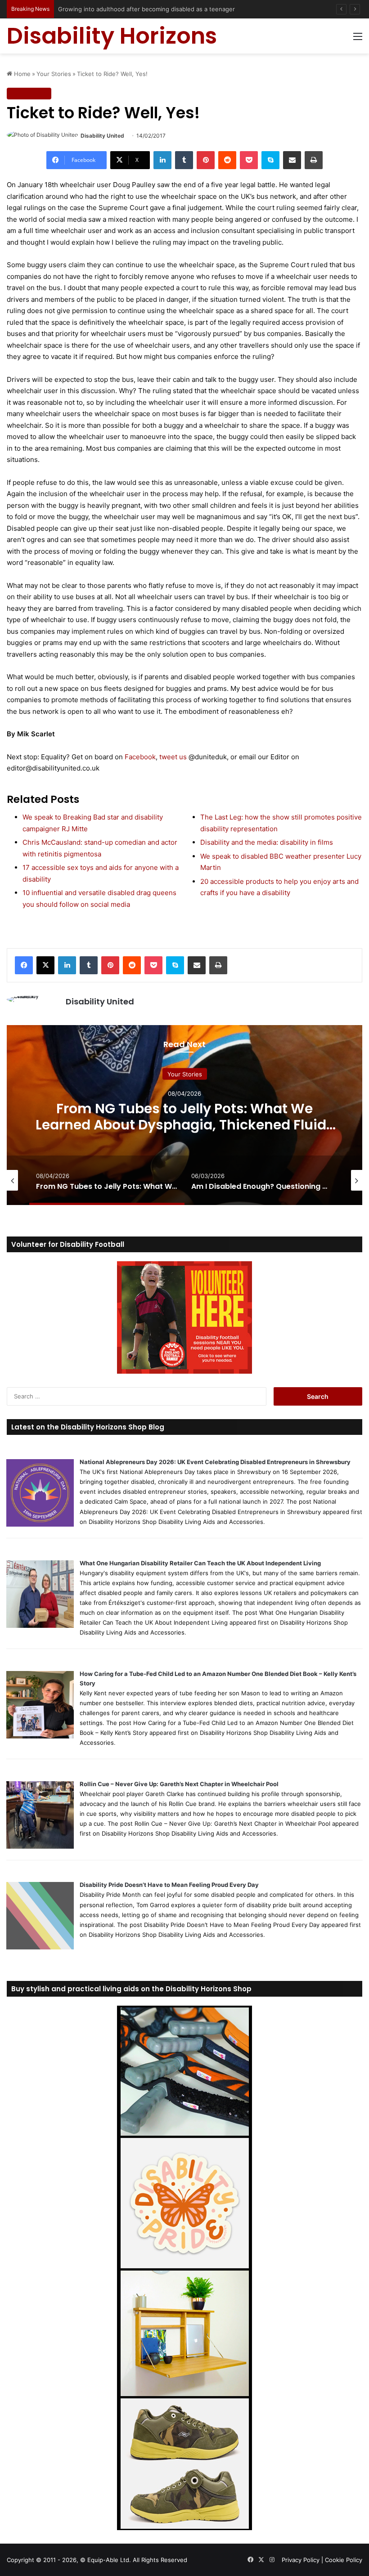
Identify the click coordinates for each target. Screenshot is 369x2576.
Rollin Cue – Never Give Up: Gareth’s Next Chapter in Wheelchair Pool (179, 1784)
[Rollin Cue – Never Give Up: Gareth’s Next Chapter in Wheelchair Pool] (40, 1846)
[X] (45, 965)
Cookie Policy (344, 2560)
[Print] (314, 160)
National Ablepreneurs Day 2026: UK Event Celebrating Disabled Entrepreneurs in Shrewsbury (215, 1462)
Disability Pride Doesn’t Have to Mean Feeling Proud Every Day (169, 1885)
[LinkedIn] (162, 160)
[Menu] (358, 39)
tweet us (173, 757)
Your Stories (54, 74)
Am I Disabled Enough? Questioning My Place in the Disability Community (184, 1116)
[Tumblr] (184, 160)
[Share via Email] (292, 160)
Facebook (140, 757)
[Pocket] (249, 160)
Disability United (102, 136)
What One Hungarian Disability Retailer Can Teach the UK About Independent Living (200, 1563)
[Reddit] (227, 160)
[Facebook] (24, 965)
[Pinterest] (206, 160)
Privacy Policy (301, 2560)
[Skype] (270, 160)
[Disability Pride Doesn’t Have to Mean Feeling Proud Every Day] (40, 1947)
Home (21, 74)
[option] (184, 1115)
